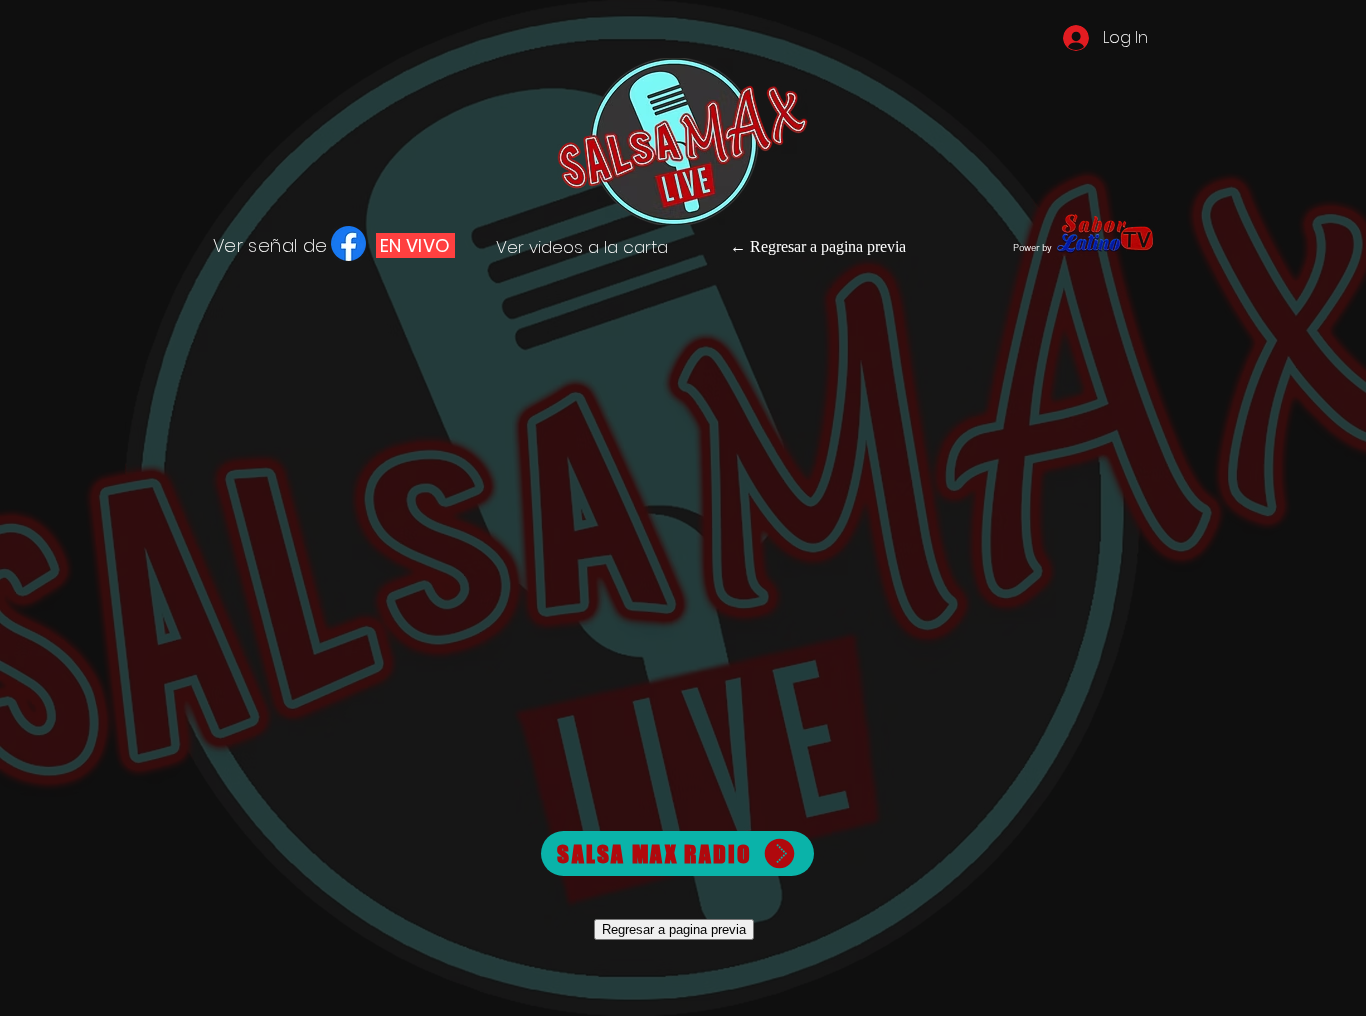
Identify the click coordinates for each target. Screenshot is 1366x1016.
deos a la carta (604, 247)
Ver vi (518, 247)
